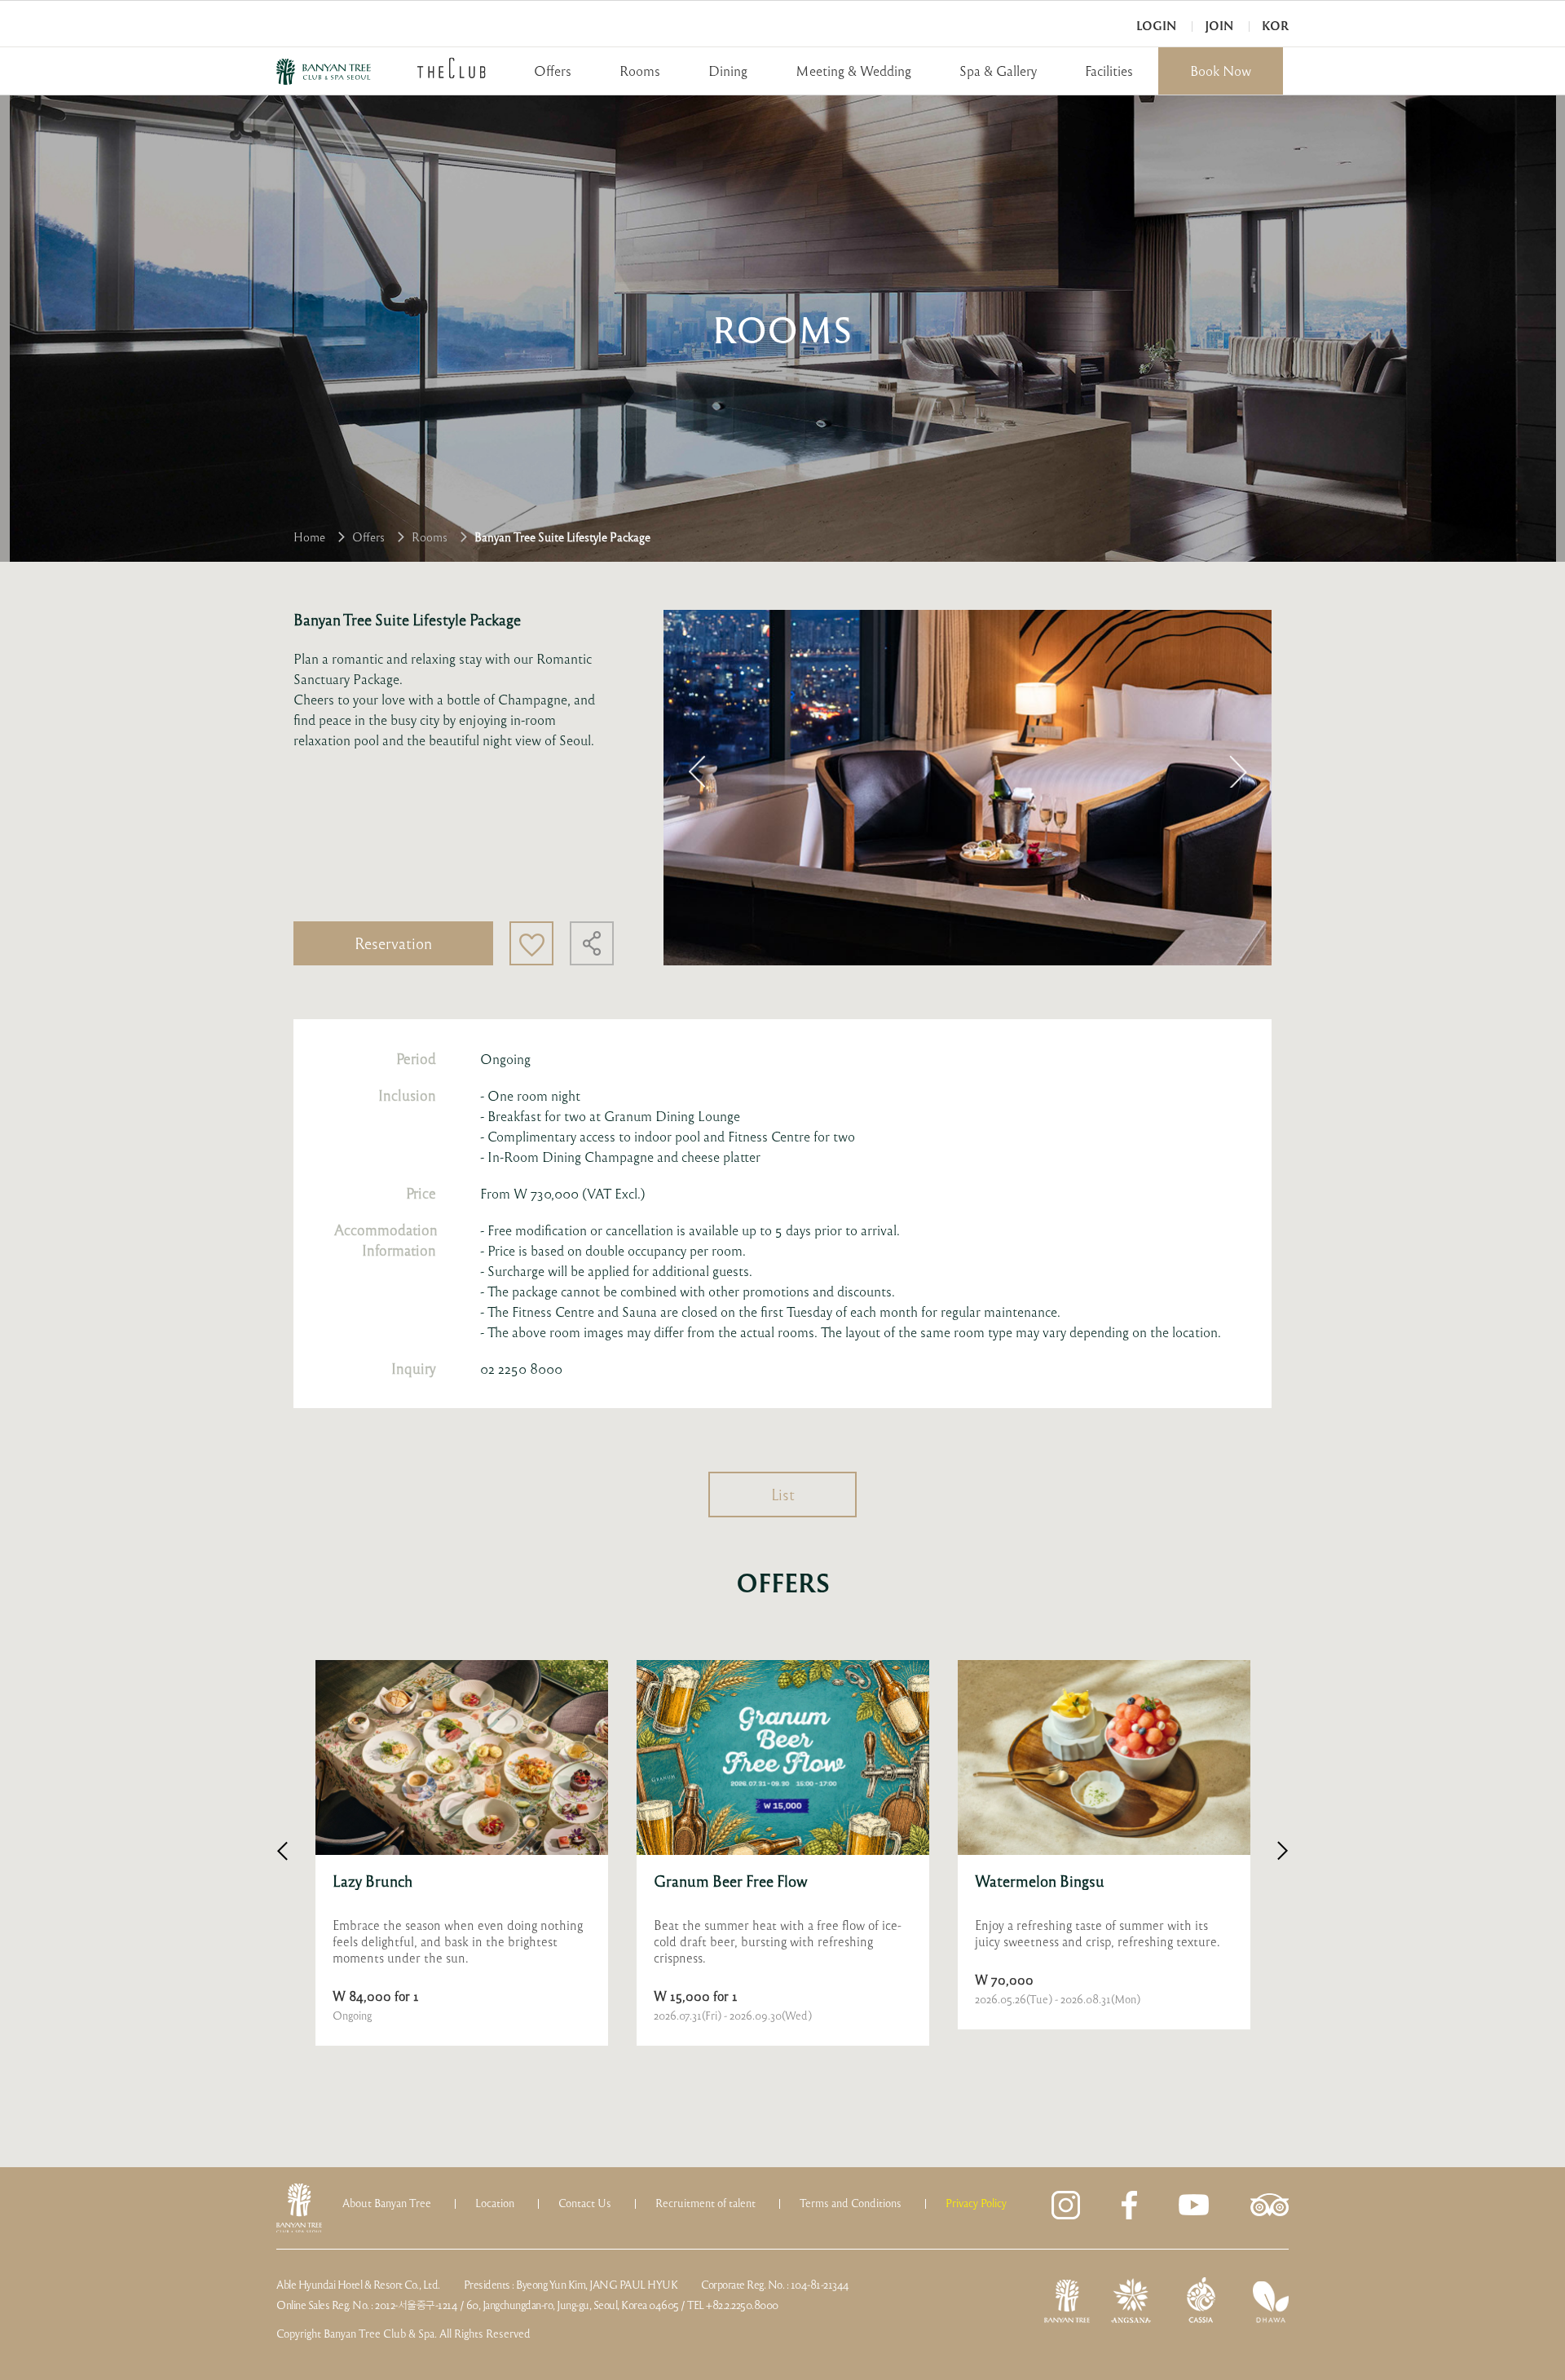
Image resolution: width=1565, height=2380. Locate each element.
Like (531, 943)
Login (1156, 26)
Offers (553, 71)
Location (495, 2203)
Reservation (393, 943)
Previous (697, 771)
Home (309, 536)
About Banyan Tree (387, 2203)
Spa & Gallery (998, 71)
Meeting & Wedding (853, 71)
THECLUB (452, 68)
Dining (728, 71)
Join (1219, 26)
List (783, 1494)
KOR (1275, 26)
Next (1238, 771)
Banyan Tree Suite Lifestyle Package (562, 536)
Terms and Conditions (851, 2203)
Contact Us (585, 2203)
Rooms (640, 71)
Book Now (1221, 71)
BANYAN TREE (324, 72)
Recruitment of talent (705, 2203)
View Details (462, 1853)
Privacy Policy (976, 2203)
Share (592, 943)
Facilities (1109, 71)
